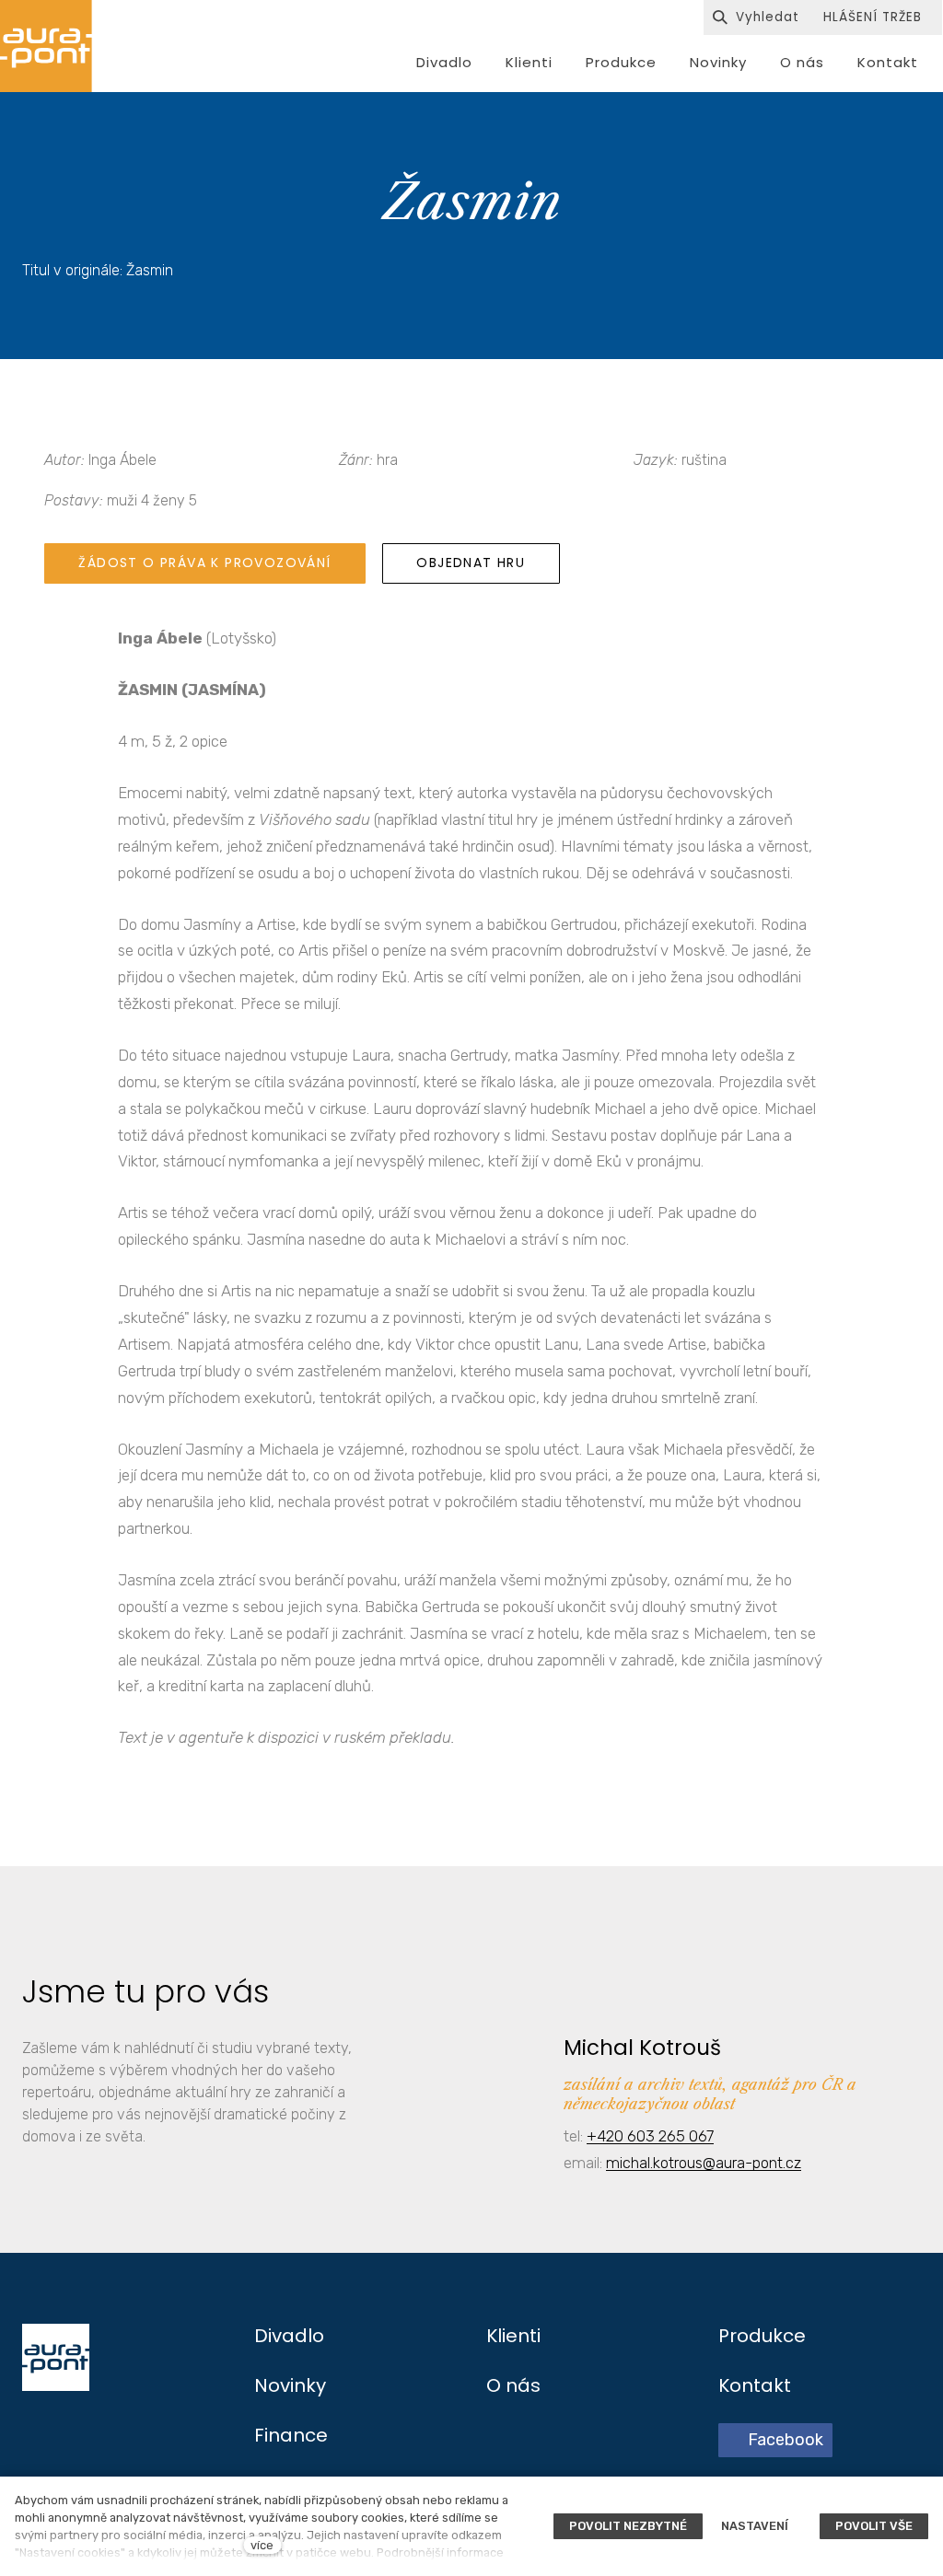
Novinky (290, 2385)
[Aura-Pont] (46, 46)
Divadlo (289, 2336)
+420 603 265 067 (650, 2136)
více (262, 2545)
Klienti (513, 2336)
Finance (291, 2435)
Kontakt (755, 2385)
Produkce (762, 2336)
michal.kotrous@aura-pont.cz (704, 2163)
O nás (513, 2385)
